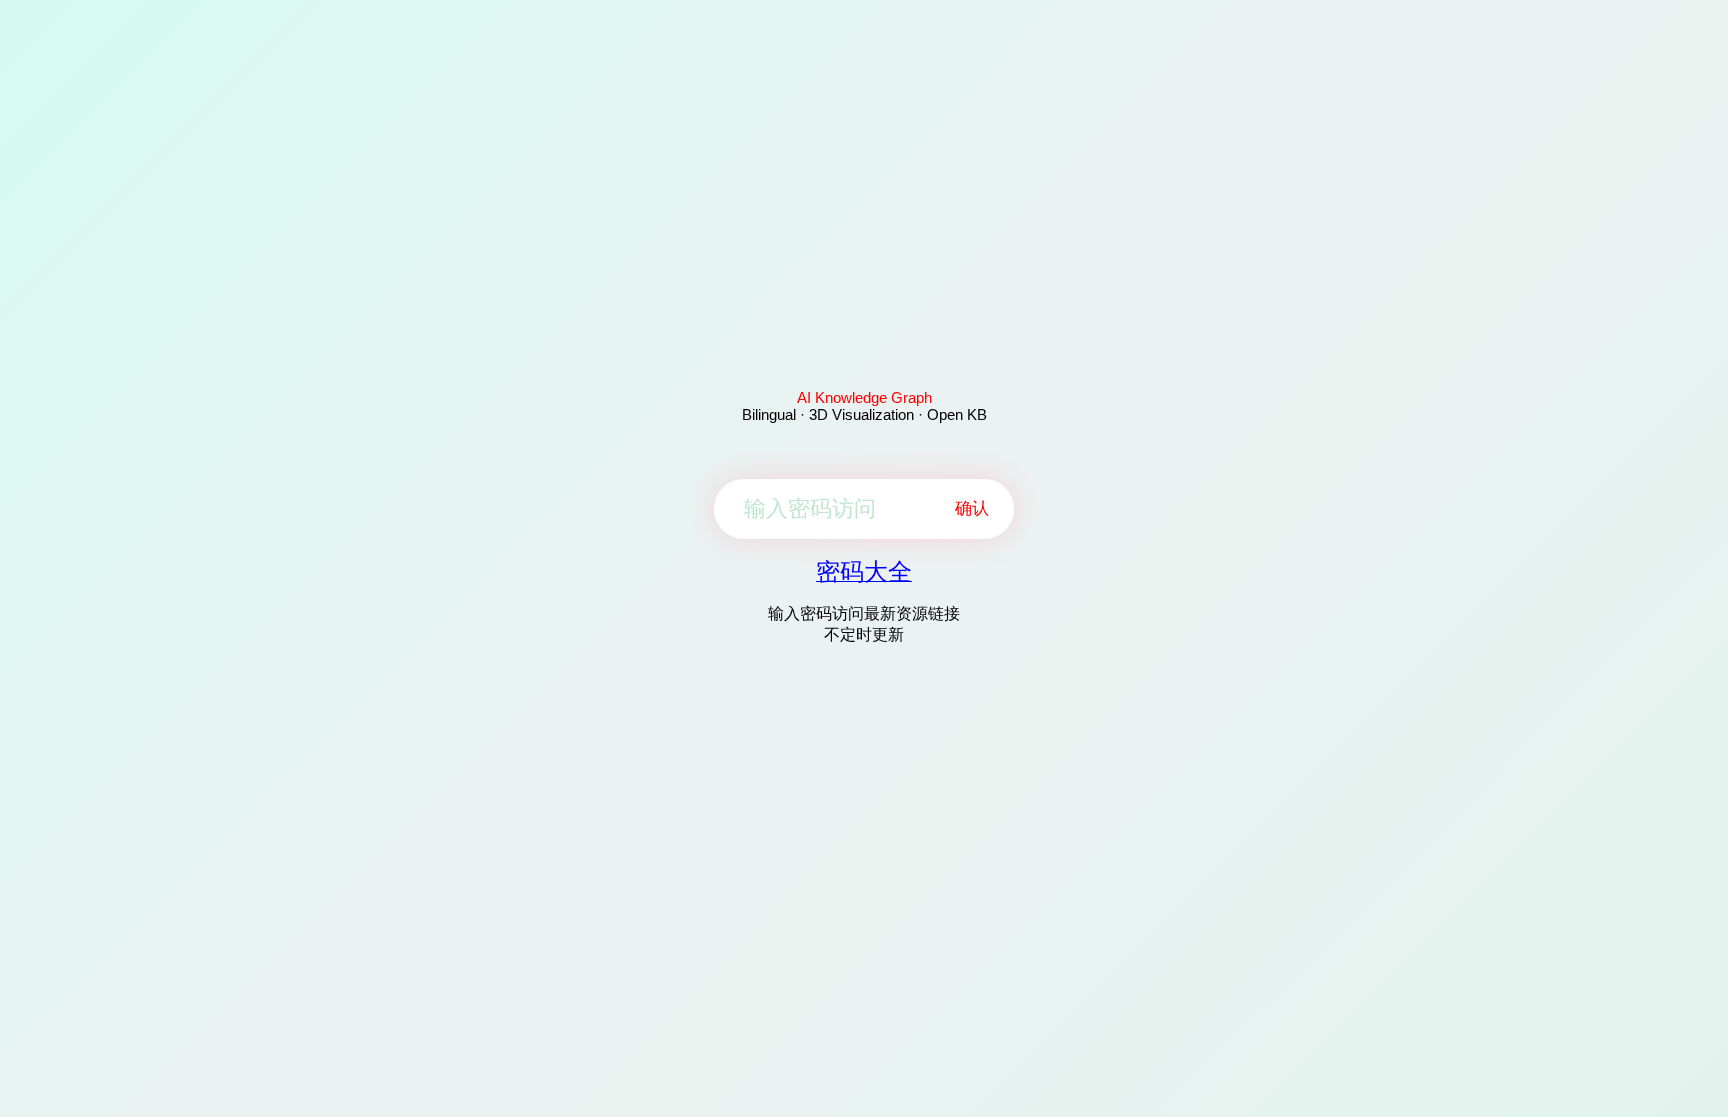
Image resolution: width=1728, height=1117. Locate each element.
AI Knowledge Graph (864, 397)
